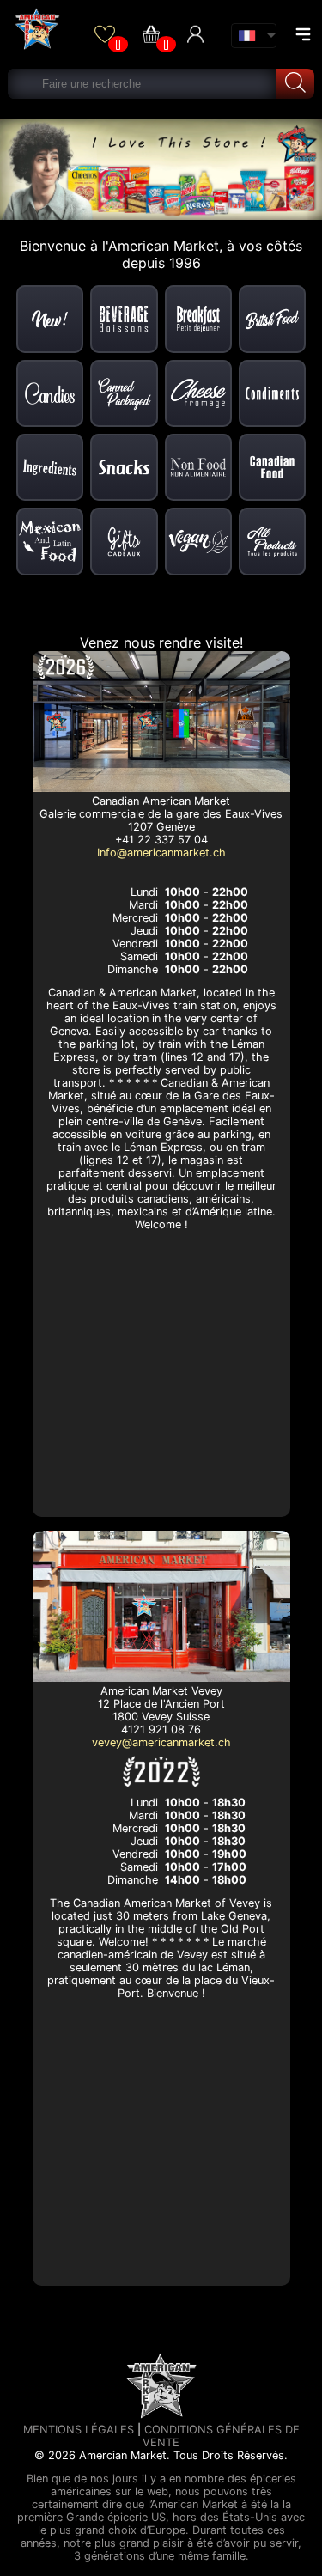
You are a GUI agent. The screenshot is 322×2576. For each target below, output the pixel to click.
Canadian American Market (161, 801)
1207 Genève (161, 827)
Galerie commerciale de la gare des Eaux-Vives (161, 814)
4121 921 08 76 (161, 1730)
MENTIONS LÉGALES (79, 2430)
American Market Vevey (161, 1691)
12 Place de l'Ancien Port (161, 1704)
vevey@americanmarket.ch (161, 1742)
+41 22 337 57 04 (161, 840)
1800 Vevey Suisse (161, 1717)
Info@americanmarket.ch (161, 853)
